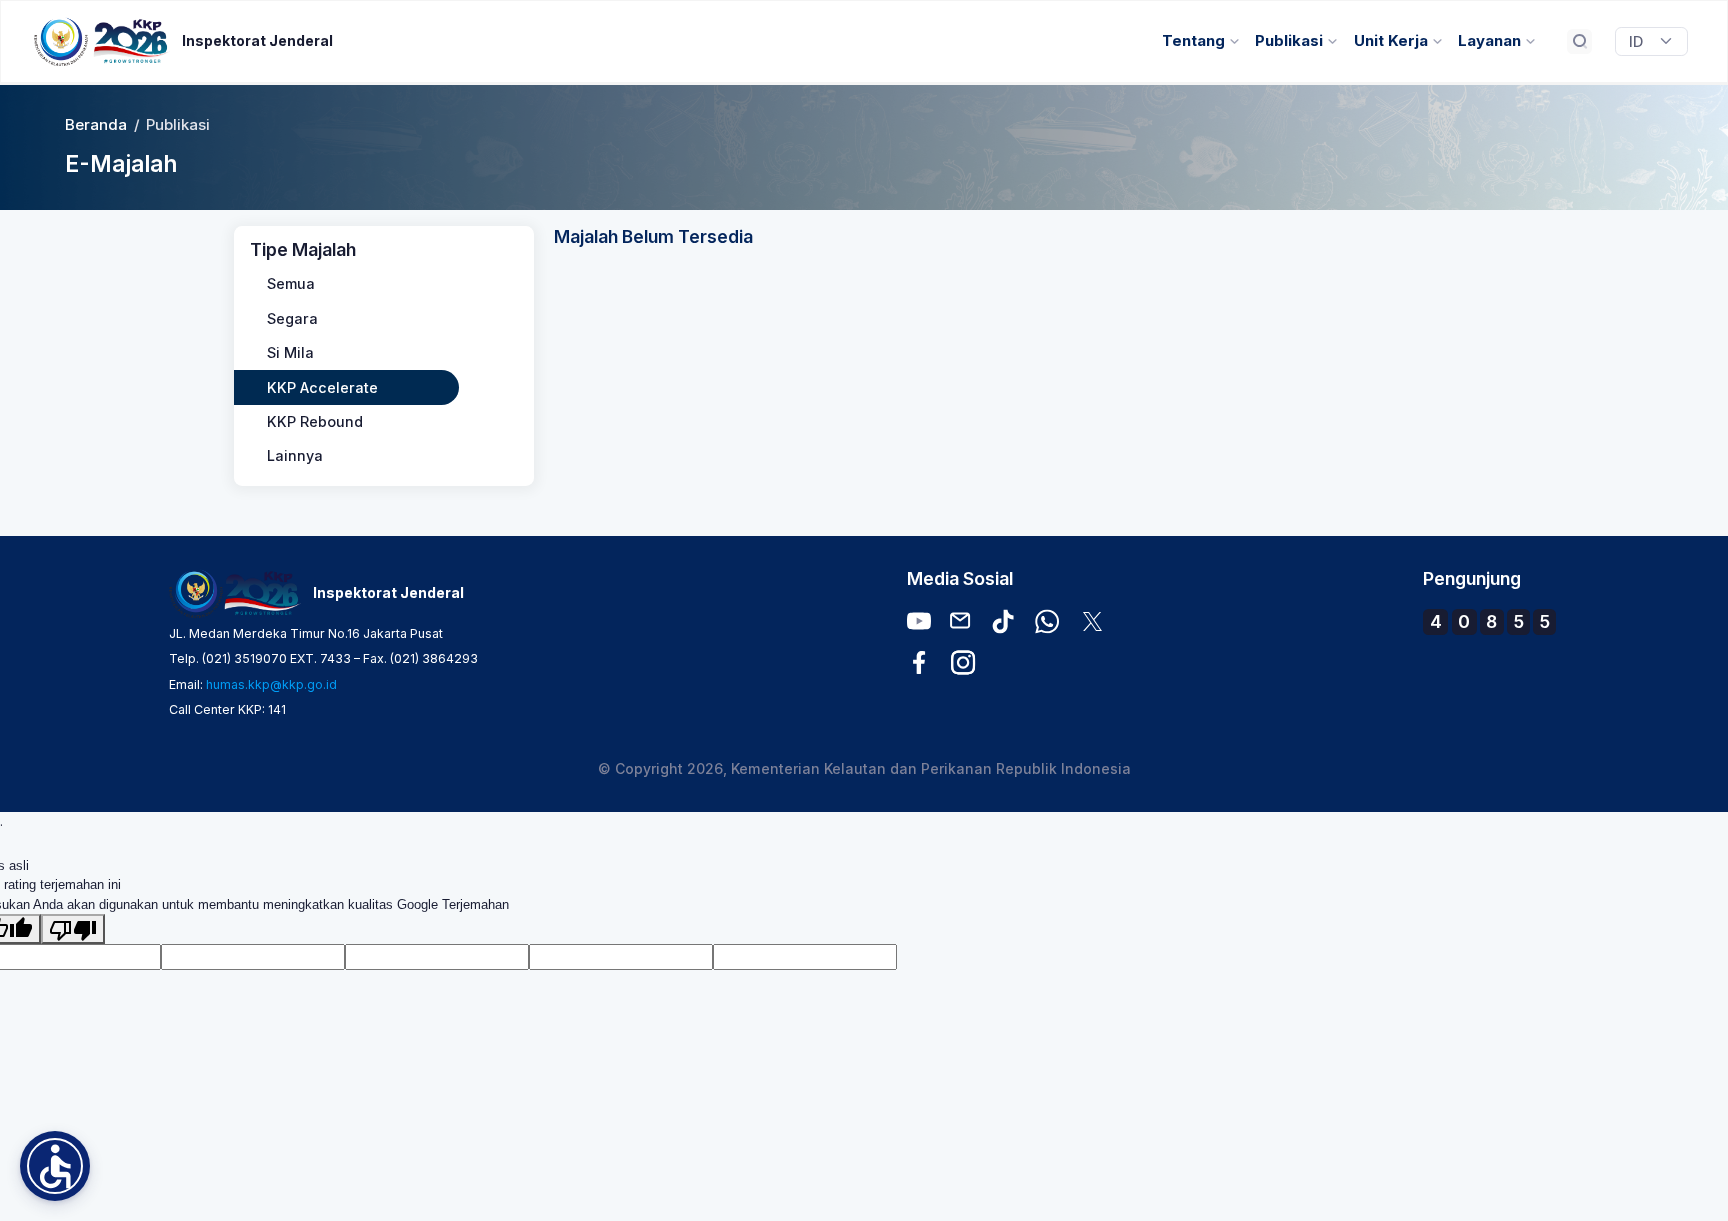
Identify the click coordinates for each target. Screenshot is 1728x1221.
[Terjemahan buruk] (73, 929)
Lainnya (295, 455)
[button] (55, 1166)
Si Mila (290, 352)
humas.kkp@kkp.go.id (271, 684)
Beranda (96, 125)
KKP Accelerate (322, 387)
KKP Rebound (315, 421)
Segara (292, 318)
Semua (291, 283)
